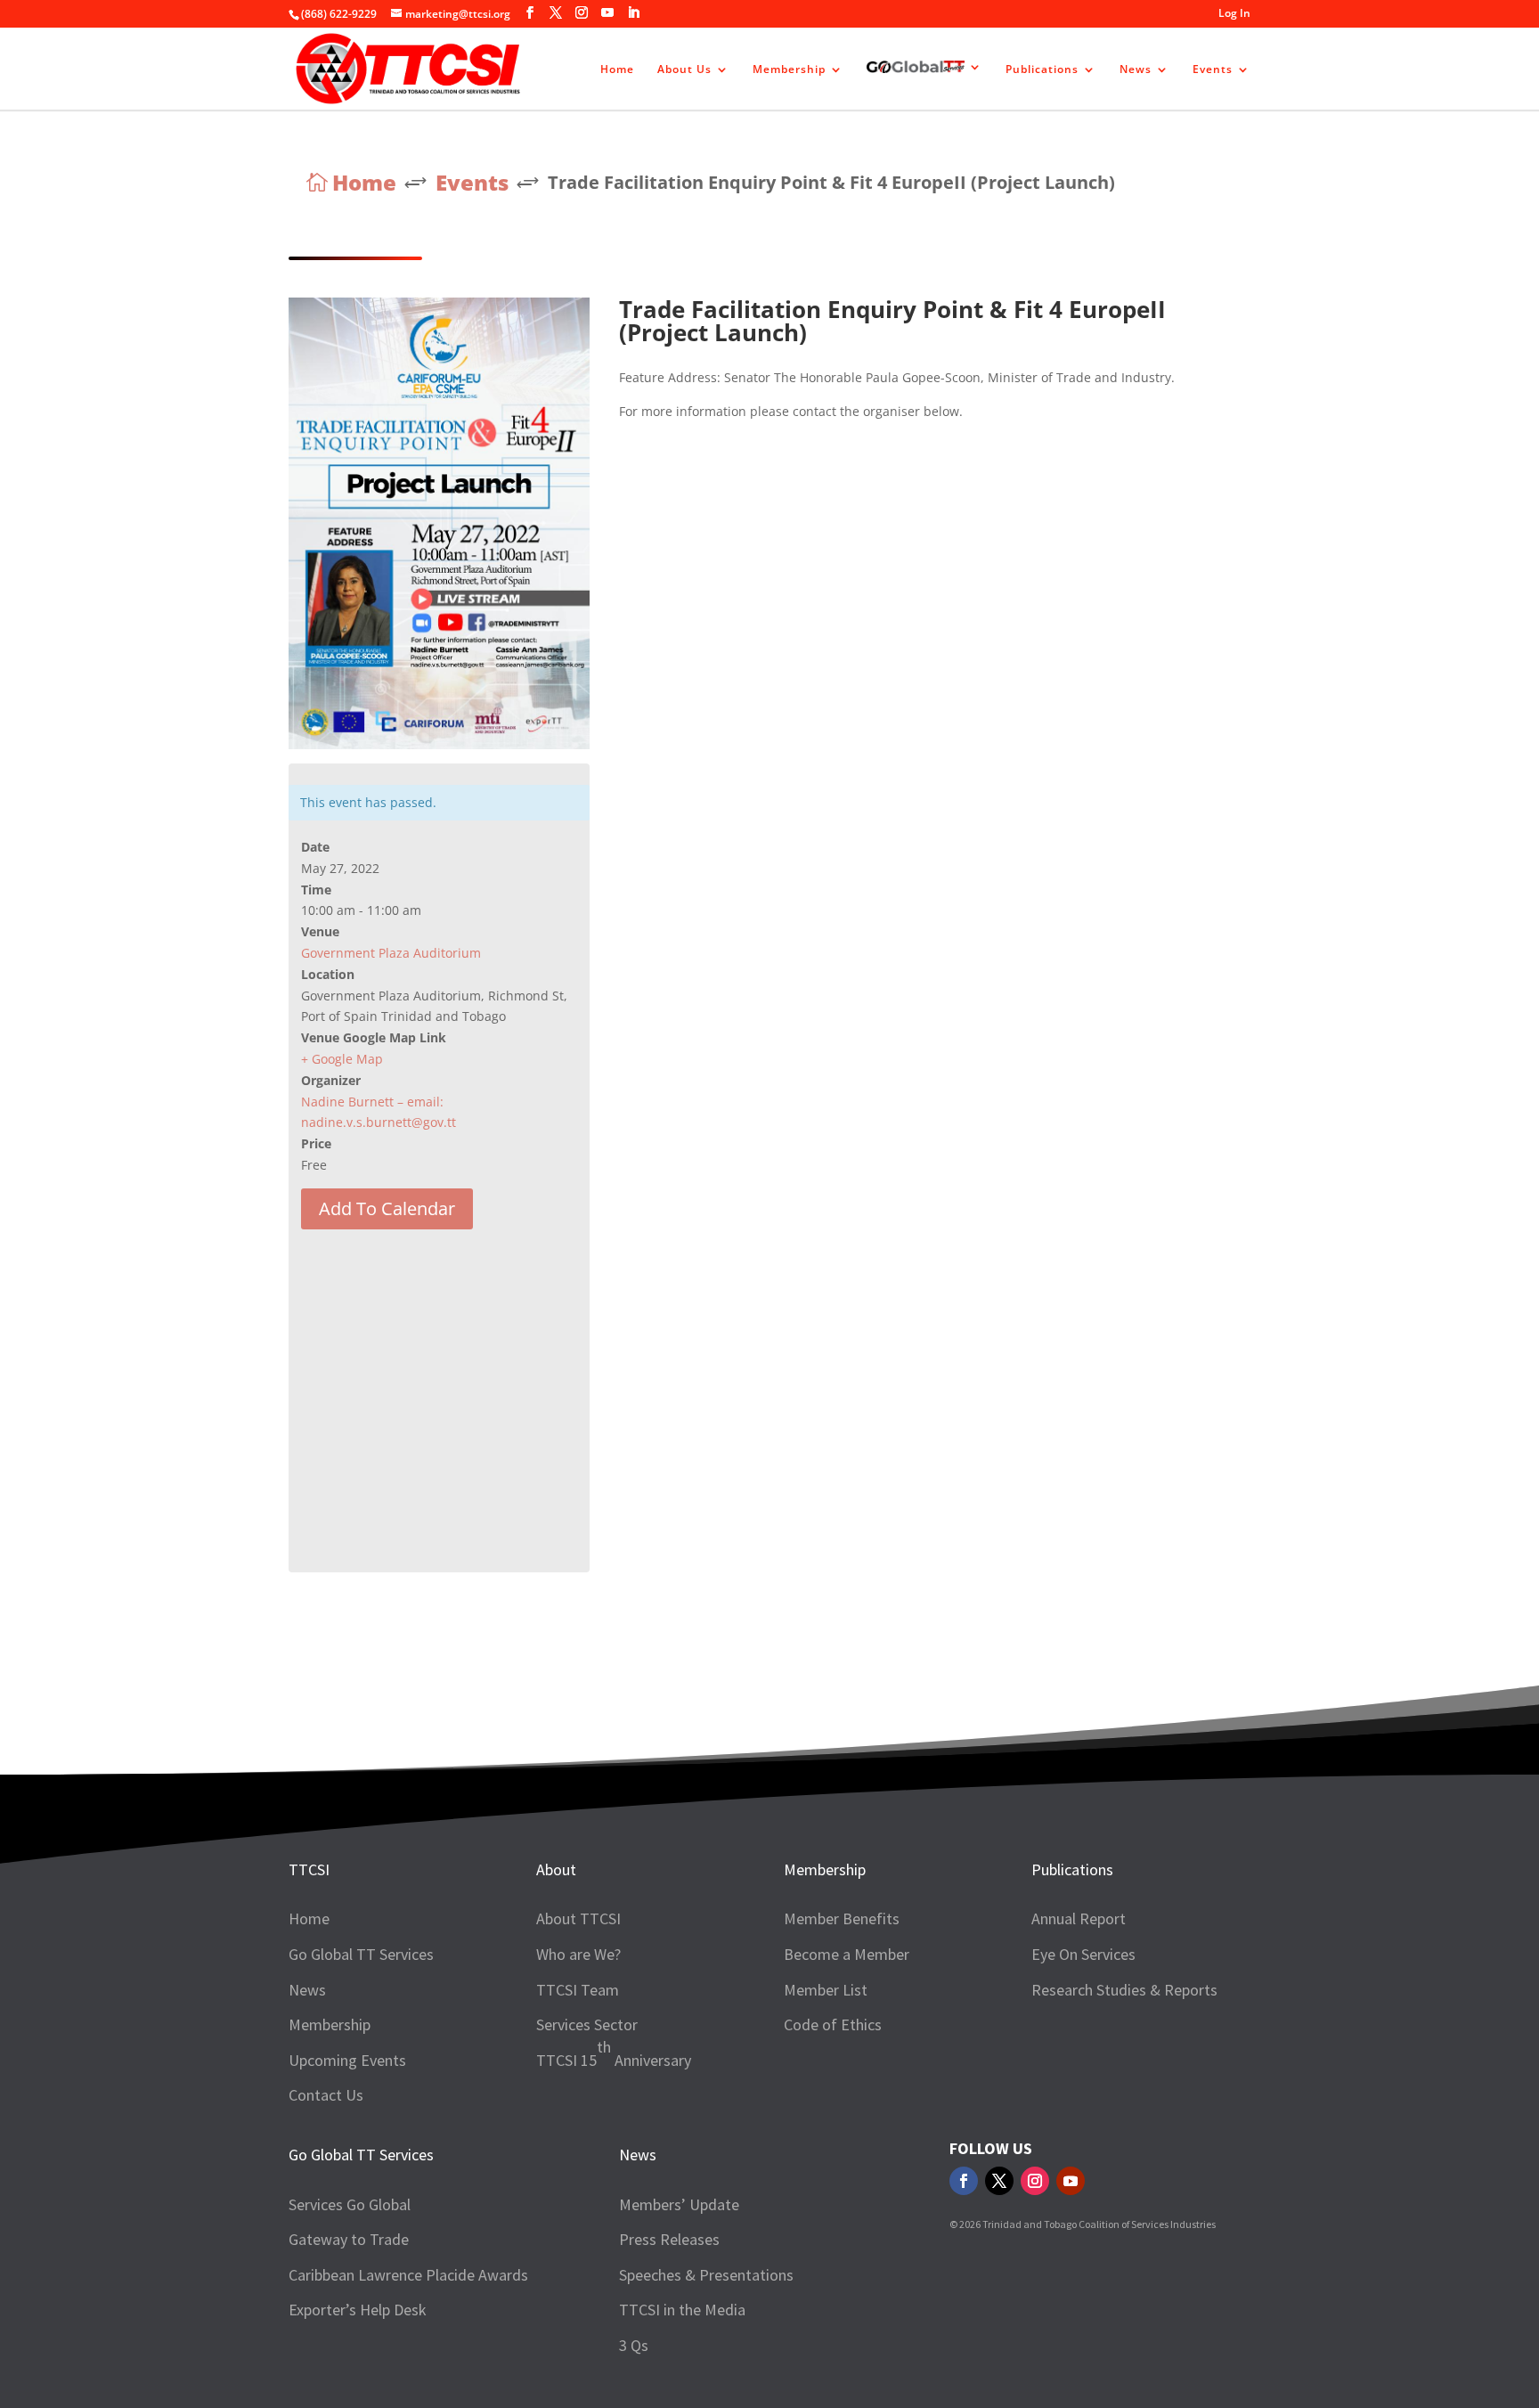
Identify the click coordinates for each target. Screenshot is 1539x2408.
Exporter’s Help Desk (358, 2310)
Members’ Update (679, 2204)
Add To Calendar (387, 1208)
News (1136, 70)
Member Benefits (842, 1918)
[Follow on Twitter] (999, 2181)
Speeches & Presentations (706, 2275)
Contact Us (326, 2095)
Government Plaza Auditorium (391, 953)
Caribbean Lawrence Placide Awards (408, 2275)
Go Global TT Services (361, 1954)
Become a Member (847, 1954)
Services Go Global (350, 2204)
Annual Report (1079, 1918)
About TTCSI (578, 1918)
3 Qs (634, 2345)
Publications (1042, 70)
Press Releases (669, 2239)
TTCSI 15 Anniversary (614, 2053)
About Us (684, 70)
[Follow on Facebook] (964, 2181)
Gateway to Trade (349, 2239)
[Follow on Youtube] (1071, 2181)
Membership (789, 70)
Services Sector (587, 2024)
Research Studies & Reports (1124, 1990)
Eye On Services (1083, 1954)
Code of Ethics (833, 2024)
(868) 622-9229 (339, 14)
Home (617, 70)
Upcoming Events (347, 2060)
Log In (1234, 14)
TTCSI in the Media (682, 2310)
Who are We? (578, 1954)
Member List (826, 1990)
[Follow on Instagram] (1035, 2181)
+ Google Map (342, 1059)
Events (1213, 70)
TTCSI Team (578, 1990)
